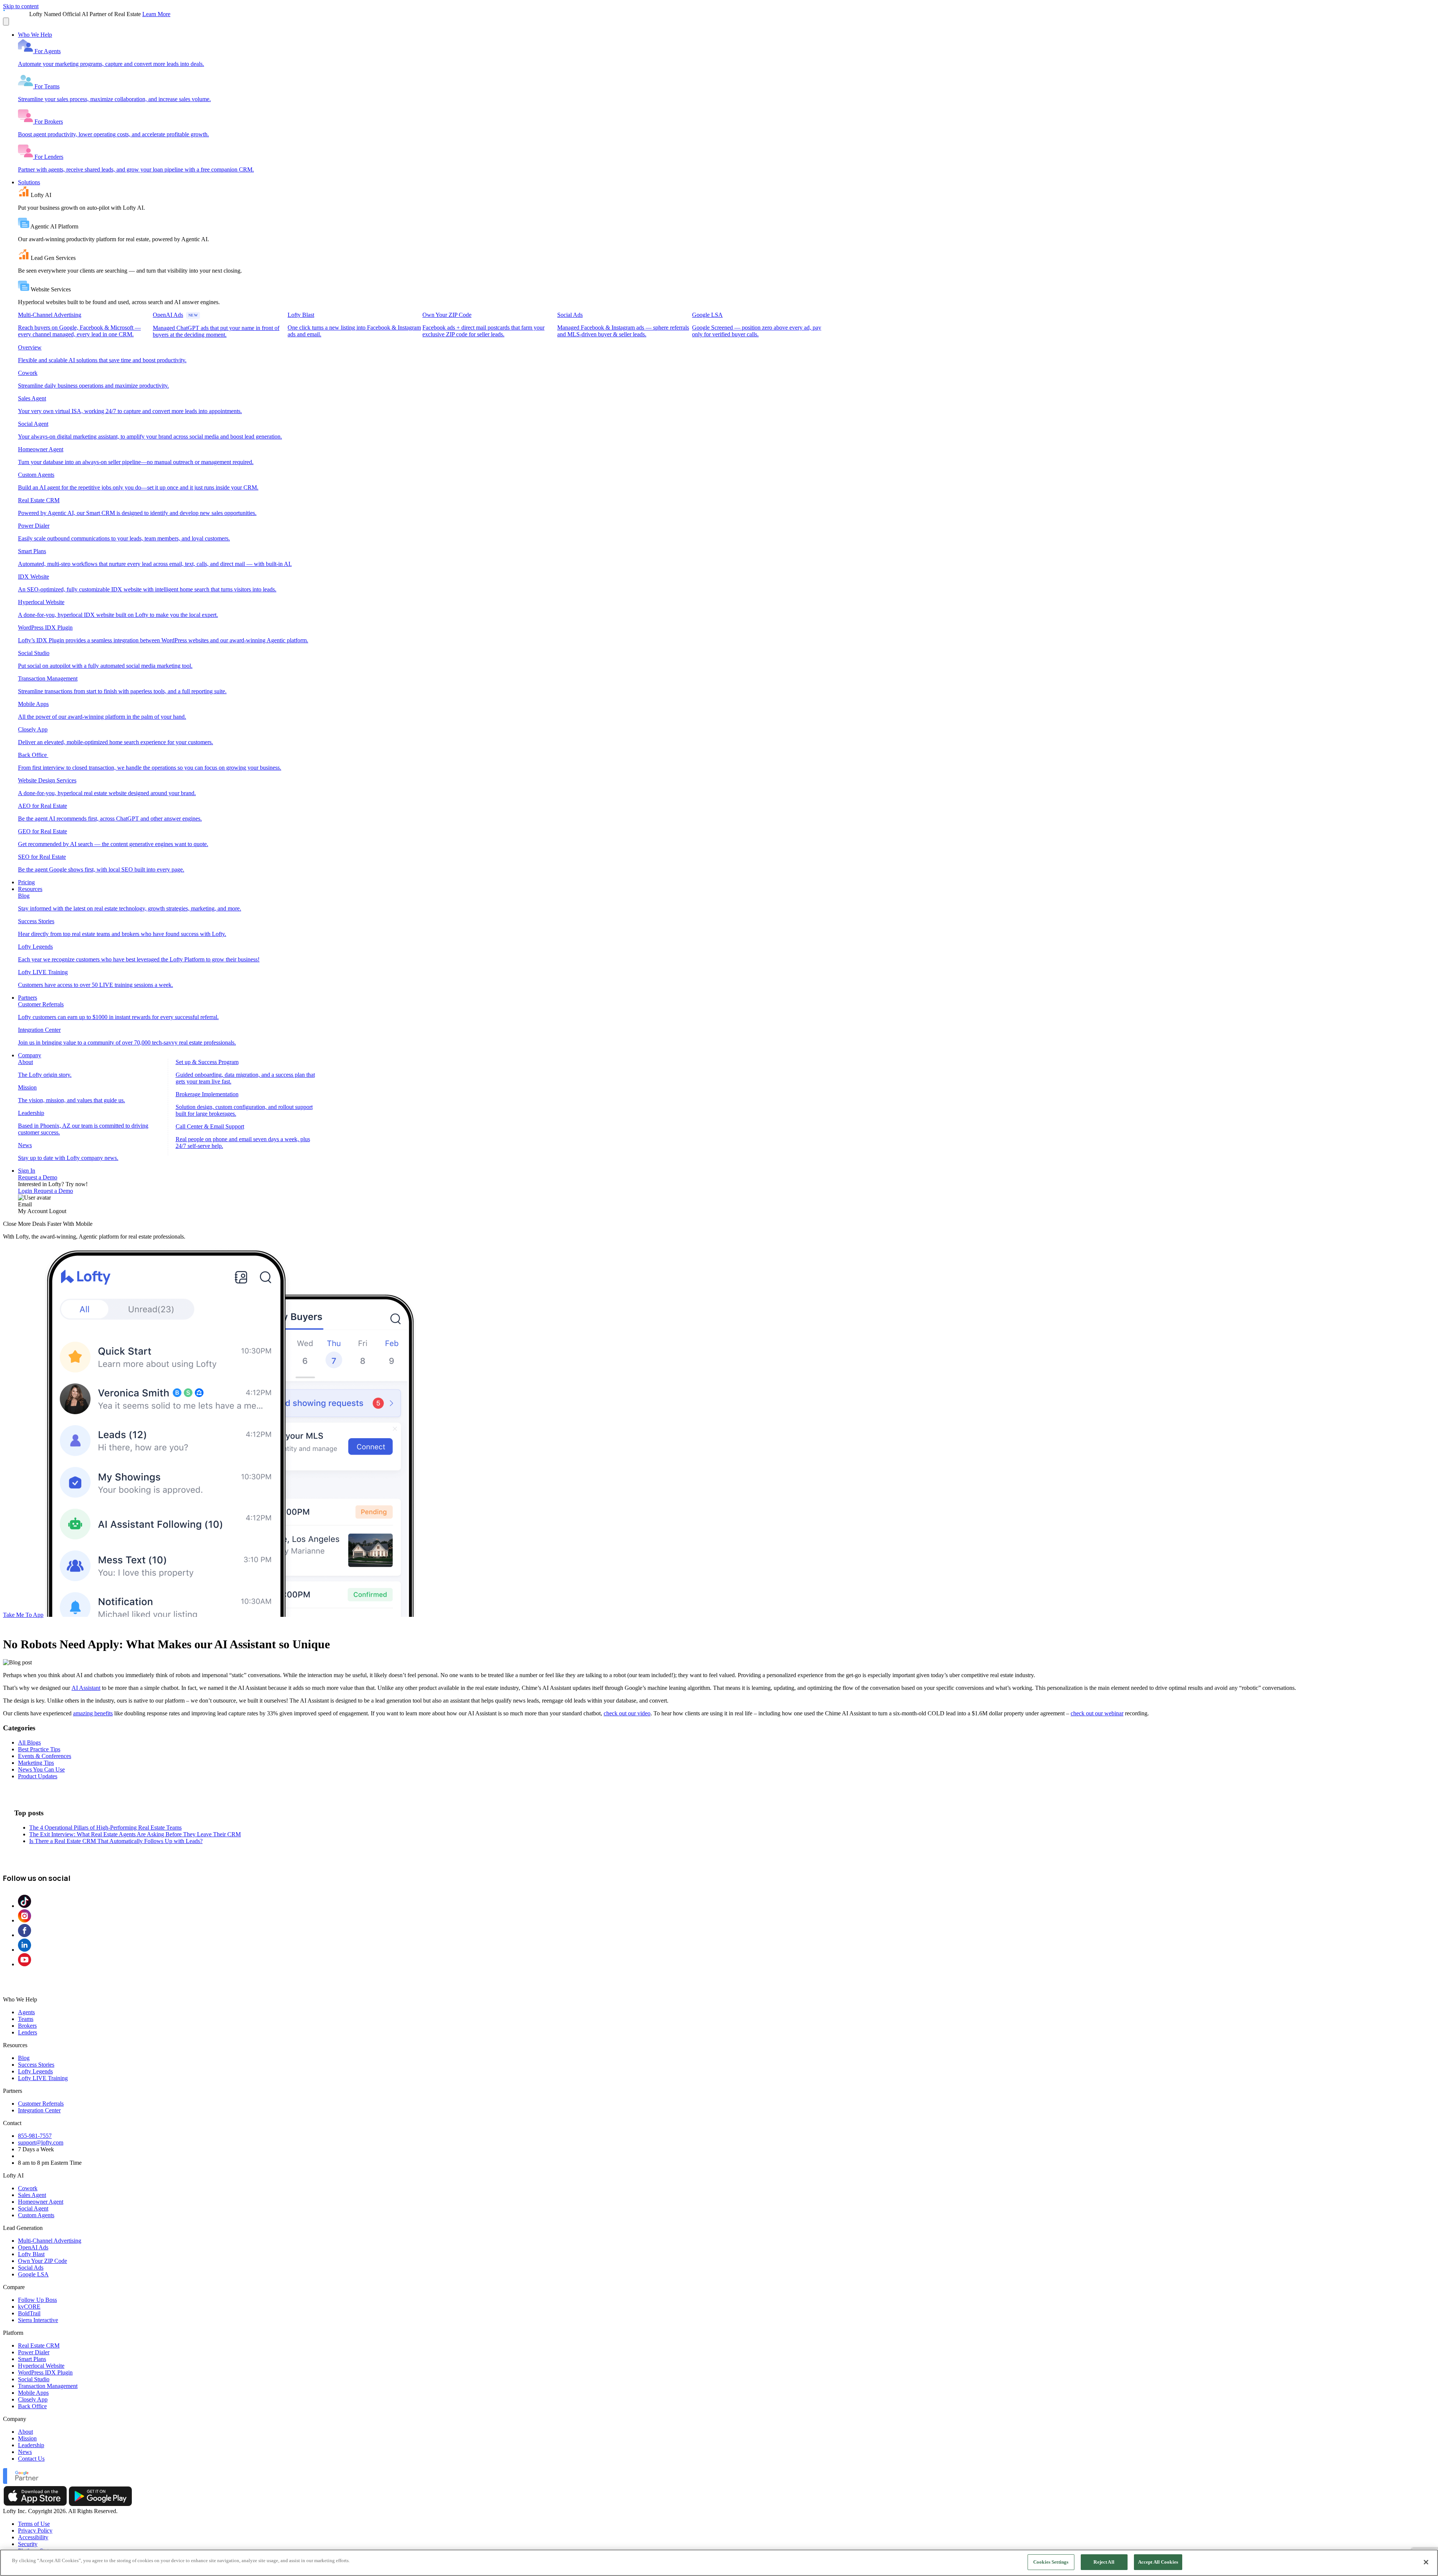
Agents (26, 2012)
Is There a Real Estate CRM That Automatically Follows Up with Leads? (116, 1841)
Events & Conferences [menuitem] (45, 1756)
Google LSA (33, 2274)
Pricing (26, 882)
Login (26, 1191)
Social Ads (31, 2268)
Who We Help (35, 35)
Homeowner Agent (41, 2202)
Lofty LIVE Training (43, 2078)
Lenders (28, 2032)
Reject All (1104, 2562)
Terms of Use (34, 2524)
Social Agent (33, 2208)
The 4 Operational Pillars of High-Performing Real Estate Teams (105, 1828)
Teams (26, 2019)
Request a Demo (38, 1177)
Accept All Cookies (1158, 2562)
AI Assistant (86, 1688)
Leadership (31, 2445)
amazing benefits (93, 1713)
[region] (719, 2563)
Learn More (156, 14)
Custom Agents (36, 2215)
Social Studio (34, 2379)
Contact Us (31, 2459)
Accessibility (33, 2537)
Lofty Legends (35, 2071)
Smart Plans (32, 2359)
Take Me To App (23, 1615)
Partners (28, 998)
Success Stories (36, 2065)
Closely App (33, 2399)
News (25, 2452)
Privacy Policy (35, 2530)
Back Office (32, 2406)
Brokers (27, 2026)
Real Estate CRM (39, 2345)
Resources (30, 889)
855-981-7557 (35, 2136)
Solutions (29, 182)
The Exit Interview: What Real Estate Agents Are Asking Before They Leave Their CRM (135, 1834)
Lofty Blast (31, 2254)
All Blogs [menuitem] (29, 1742)
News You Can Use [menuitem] (41, 1769)
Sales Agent (32, 2195)
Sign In (27, 1171)
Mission (27, 2438)
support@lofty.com (41, 2142)
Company (30, 1055)
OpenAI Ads (33, 2247)
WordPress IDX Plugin (45, 2372)
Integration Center (39, 2110)
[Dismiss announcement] (6, 22)
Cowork (28, 2188)
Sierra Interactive (38, 2320)
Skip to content (21, 6)
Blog (24, 2058)
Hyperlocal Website (41, 2366)
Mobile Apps (33, 2393)
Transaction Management (48, 2386)
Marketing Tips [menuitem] (36, 1763)
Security (28, 2544)
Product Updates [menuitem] (38, 1776)
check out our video (627, 1713)
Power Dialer (34, 2352)
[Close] (1426, 2562)
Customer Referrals (41, 2104)
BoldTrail (29, 2313)
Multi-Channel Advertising (50, 2241)
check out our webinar (1097, 1713)
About (25, 2432)
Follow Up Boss (37, 2300)
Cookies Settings (1051, 2562)
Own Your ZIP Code (43, 2261)
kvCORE (29, 2307)
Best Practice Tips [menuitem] (39, 1749)
